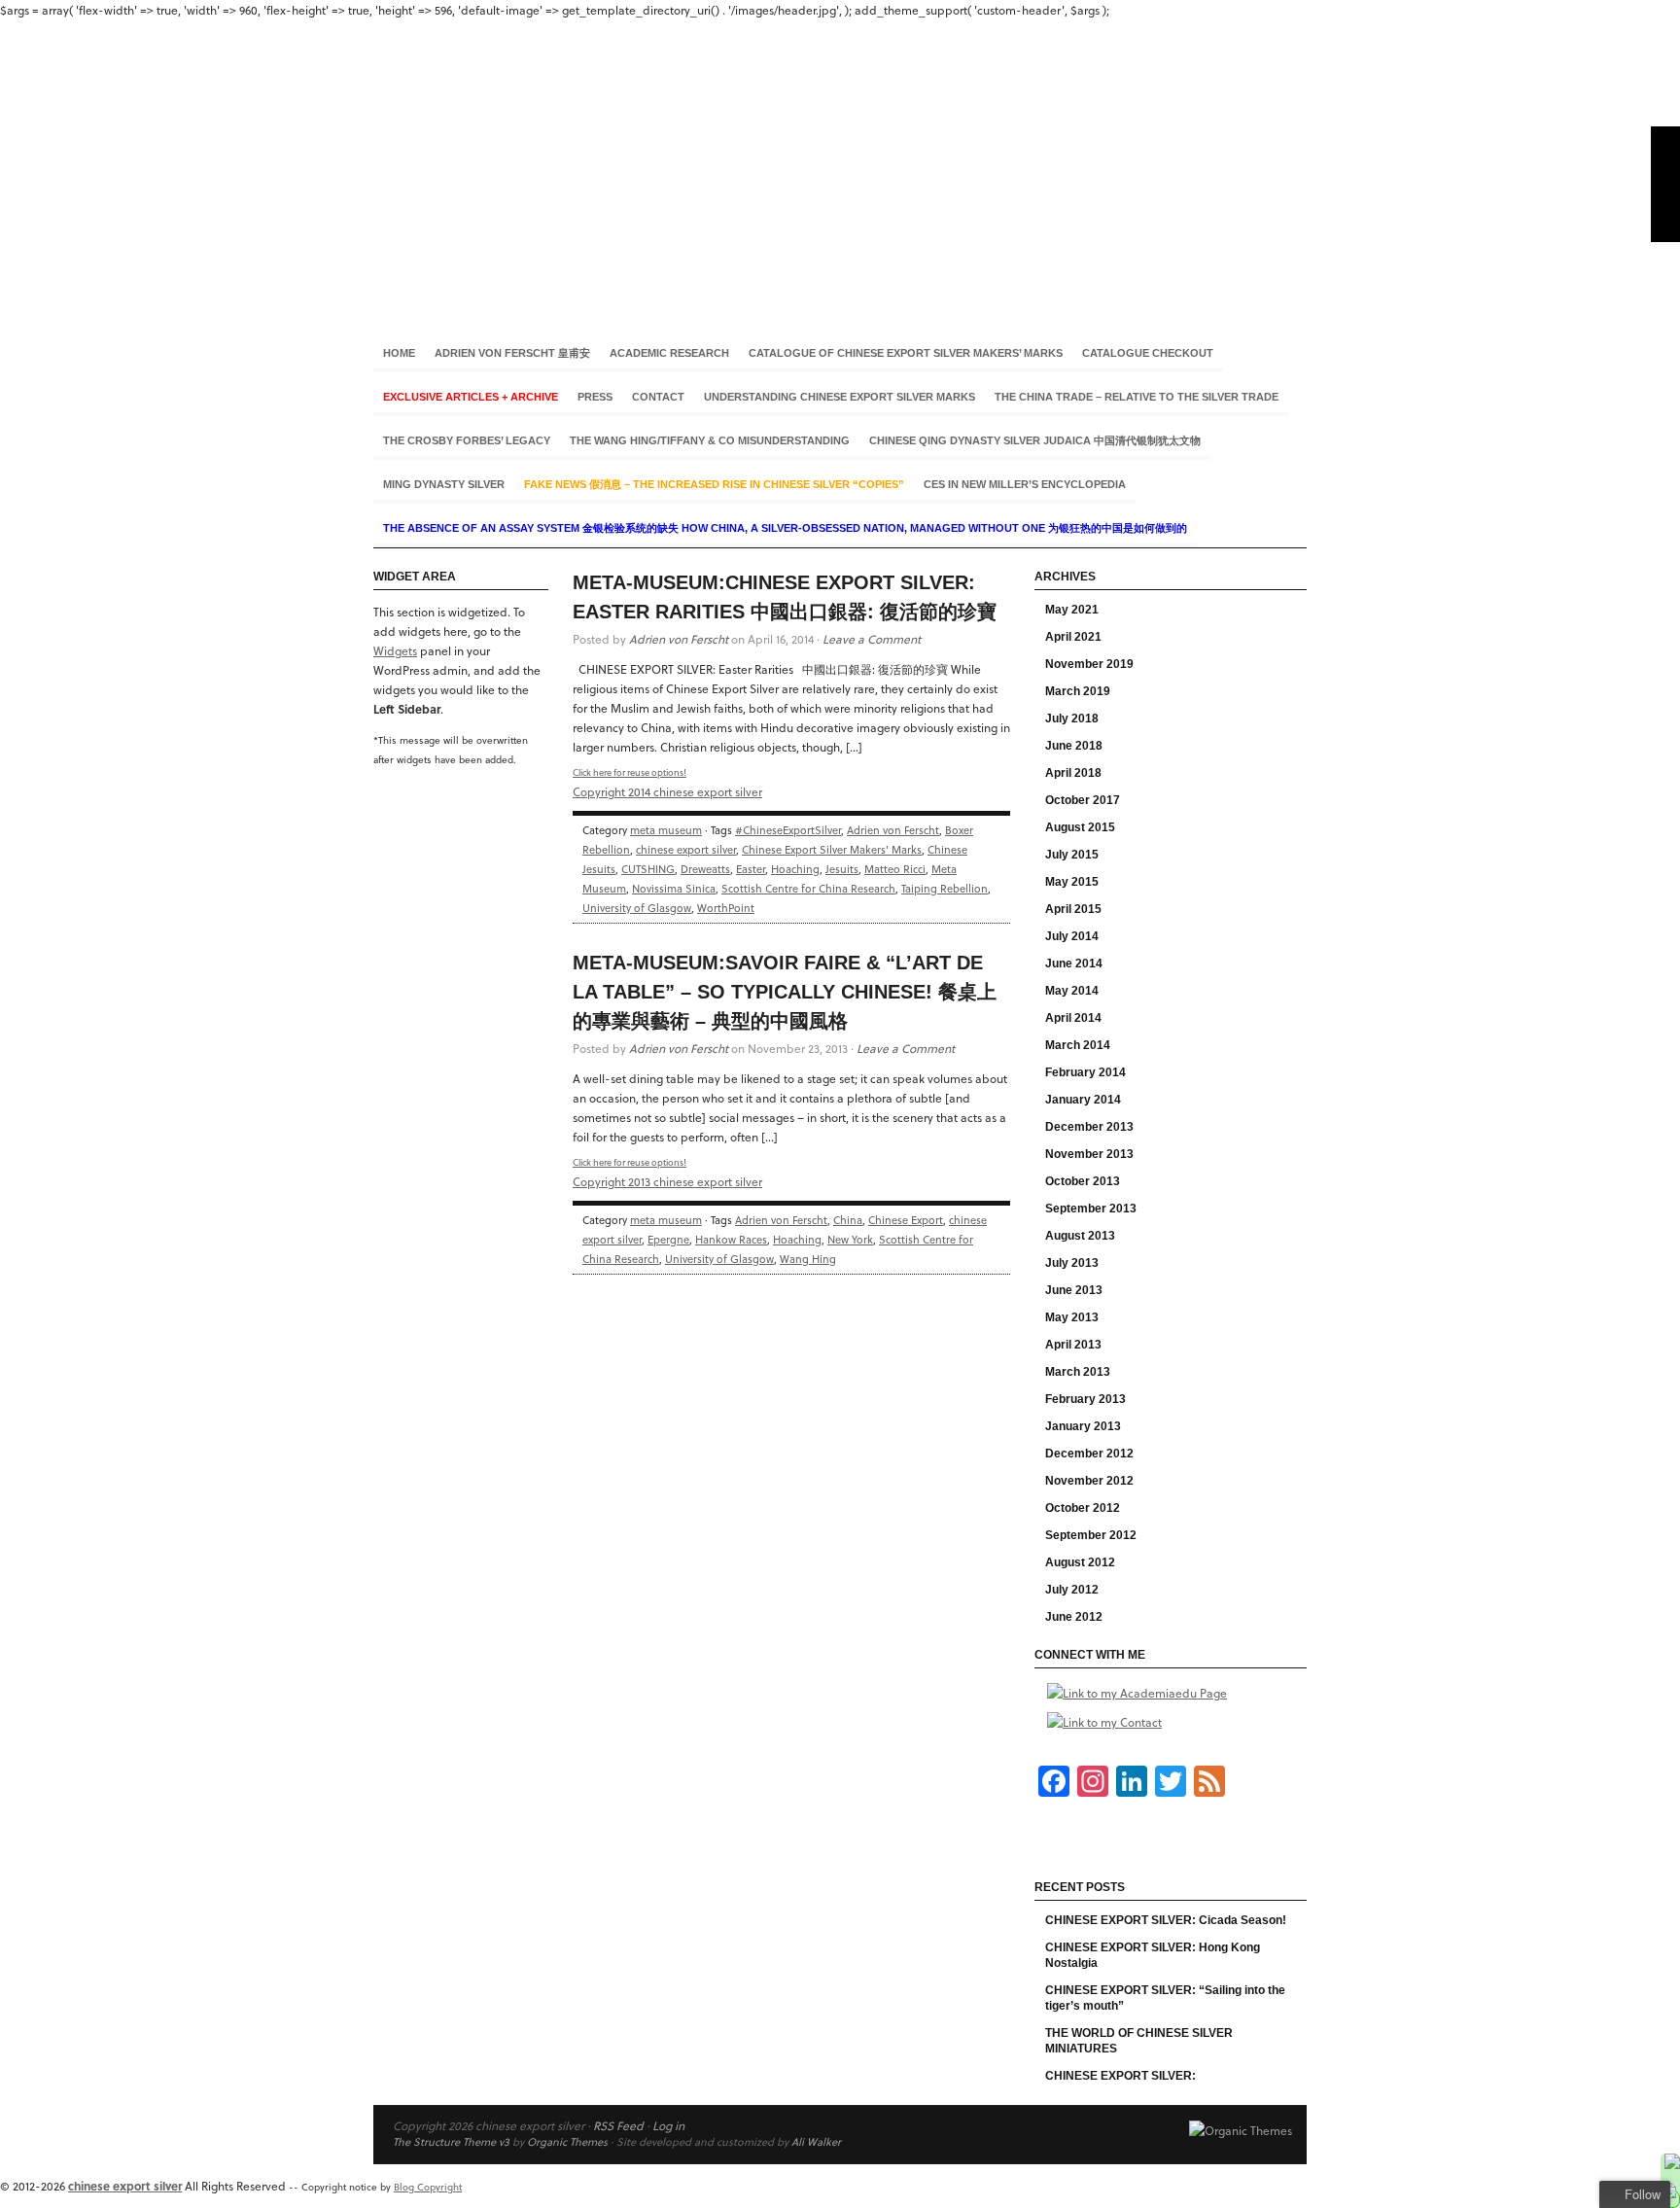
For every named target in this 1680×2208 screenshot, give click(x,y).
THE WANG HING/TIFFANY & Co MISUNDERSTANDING (710, 440)
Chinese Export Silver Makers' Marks (832, 849)
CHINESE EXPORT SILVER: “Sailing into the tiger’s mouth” (1165, 1998)
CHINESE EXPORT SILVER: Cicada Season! (1166, 1920)
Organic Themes (567, 2141)
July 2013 (1072, 1263)
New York (850, 1239)
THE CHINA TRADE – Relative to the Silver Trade (1137, 397)
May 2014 (1072, 991)
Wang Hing (808, 1259)
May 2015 (1072, 882)
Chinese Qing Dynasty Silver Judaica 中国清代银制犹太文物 (1035, 440)
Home (399, 353)
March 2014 (1078, 1045)
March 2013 (1078, 1372)
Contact (658, 397)
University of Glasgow (637, 908)
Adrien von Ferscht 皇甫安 (512, 353)
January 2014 (1083, 1100)
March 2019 (1078, 691)
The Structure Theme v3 (451, 2141)
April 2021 (1073, 637)
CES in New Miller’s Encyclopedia (1025, 484)
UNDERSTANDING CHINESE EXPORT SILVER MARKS (840, 397)
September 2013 (1091, 1209)
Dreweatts (705, 869)
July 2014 (1072, 936)
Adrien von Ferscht (679, 639)
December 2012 (1089, 1454)
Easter (751, 869)
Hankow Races (731, 1239)
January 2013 (1083, 1426)
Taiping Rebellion (945, 888)
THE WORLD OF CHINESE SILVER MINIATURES (1139, 2041)
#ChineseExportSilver (788, 830)
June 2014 (1074, 964)
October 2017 (1083, 800)
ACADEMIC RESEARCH (669, 353)
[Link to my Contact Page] (1104, 1722)
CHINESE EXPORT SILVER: (1120, 2076)
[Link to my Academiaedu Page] (1137, 1693)
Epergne (668, 1239)
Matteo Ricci (895, 869)
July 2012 (1072, 1590)
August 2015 (1080, 827)
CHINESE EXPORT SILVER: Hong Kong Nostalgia (1153, 1955)
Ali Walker (816, 2141)
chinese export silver (840, 164)
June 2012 (1074, 1617)
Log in (668, 2125)
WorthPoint (726, 908)
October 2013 (1083, 1181)
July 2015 (1072, 855)
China (848, 1220)
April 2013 (1073, 1345)
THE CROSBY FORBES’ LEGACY (467, 440)
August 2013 (1080, 1236)
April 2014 (1073, 1018)
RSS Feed (618, 2125)
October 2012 (1083, 1508)
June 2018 (1074, 746)
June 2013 (1074, 1290)
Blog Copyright (428, 2187)
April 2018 (1073, 773)
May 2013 (1072, 1317)
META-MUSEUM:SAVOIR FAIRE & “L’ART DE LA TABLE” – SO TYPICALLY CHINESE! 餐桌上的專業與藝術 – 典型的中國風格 (785, 992)
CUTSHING (648, 869)
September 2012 (1091, 1535)
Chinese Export (906, 1220)
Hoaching (795, 869)
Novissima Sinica (674, 888)
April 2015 (1073, 909)
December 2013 (1089, 1127)
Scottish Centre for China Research (808, 888)
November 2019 (1089, 664)
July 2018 (1072, 718)
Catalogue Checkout (1148, 353)
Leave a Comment (872, 639)
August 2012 (1080, 1562)
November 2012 (1089, 1481)
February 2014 (1085, 1072)
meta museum (666, 830)
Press (595, 397)
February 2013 (1085, 1399)
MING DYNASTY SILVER (444, 484)
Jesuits (842, 869)
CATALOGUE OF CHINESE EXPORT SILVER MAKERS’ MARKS (906, 353)
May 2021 (1072, 610)
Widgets (395, 650)
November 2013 (1089, 1154)
